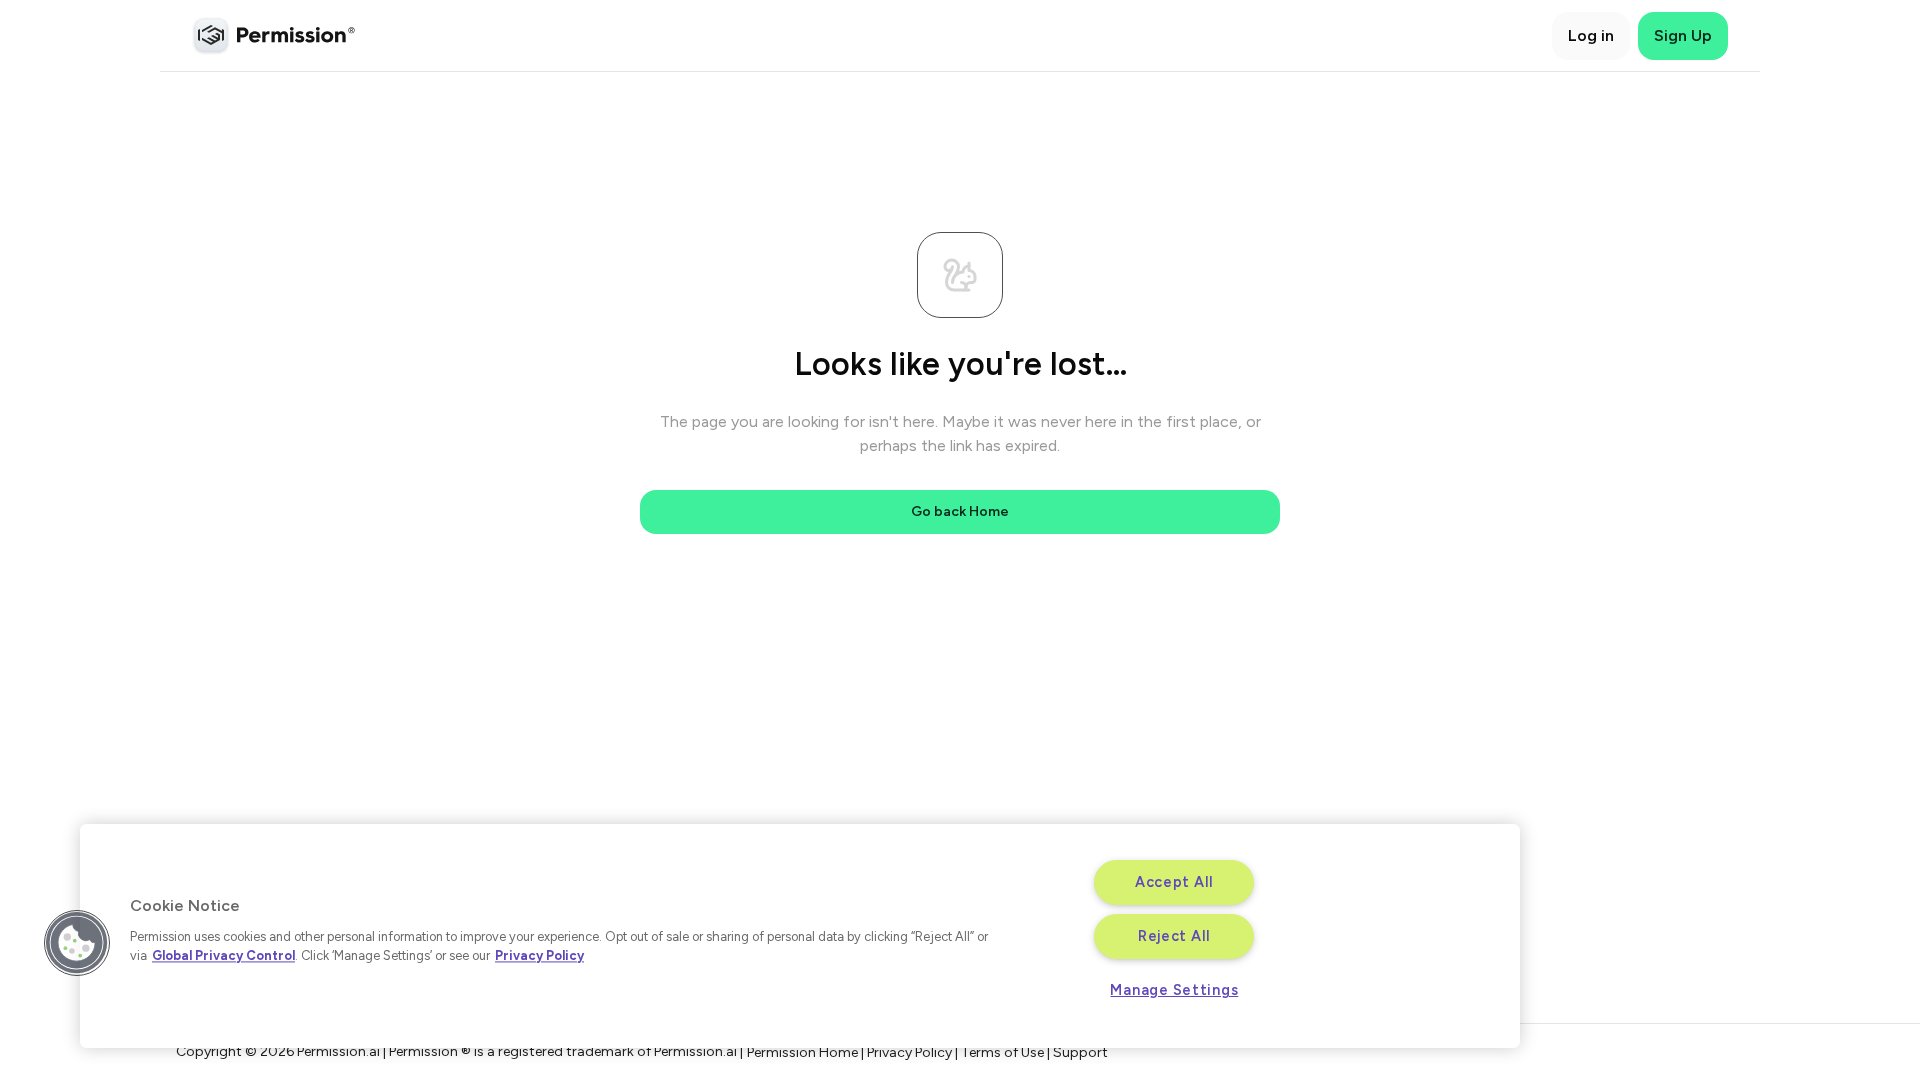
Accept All (1174, 882)
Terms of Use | (1007, 1052)
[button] (77, 943)
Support (1080, 1052)
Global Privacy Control (223, 955)
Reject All (1174, 936)
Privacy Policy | (914, 1052)
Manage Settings (1174, 990)
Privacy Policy (539, 955)
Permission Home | (807, 1052)
